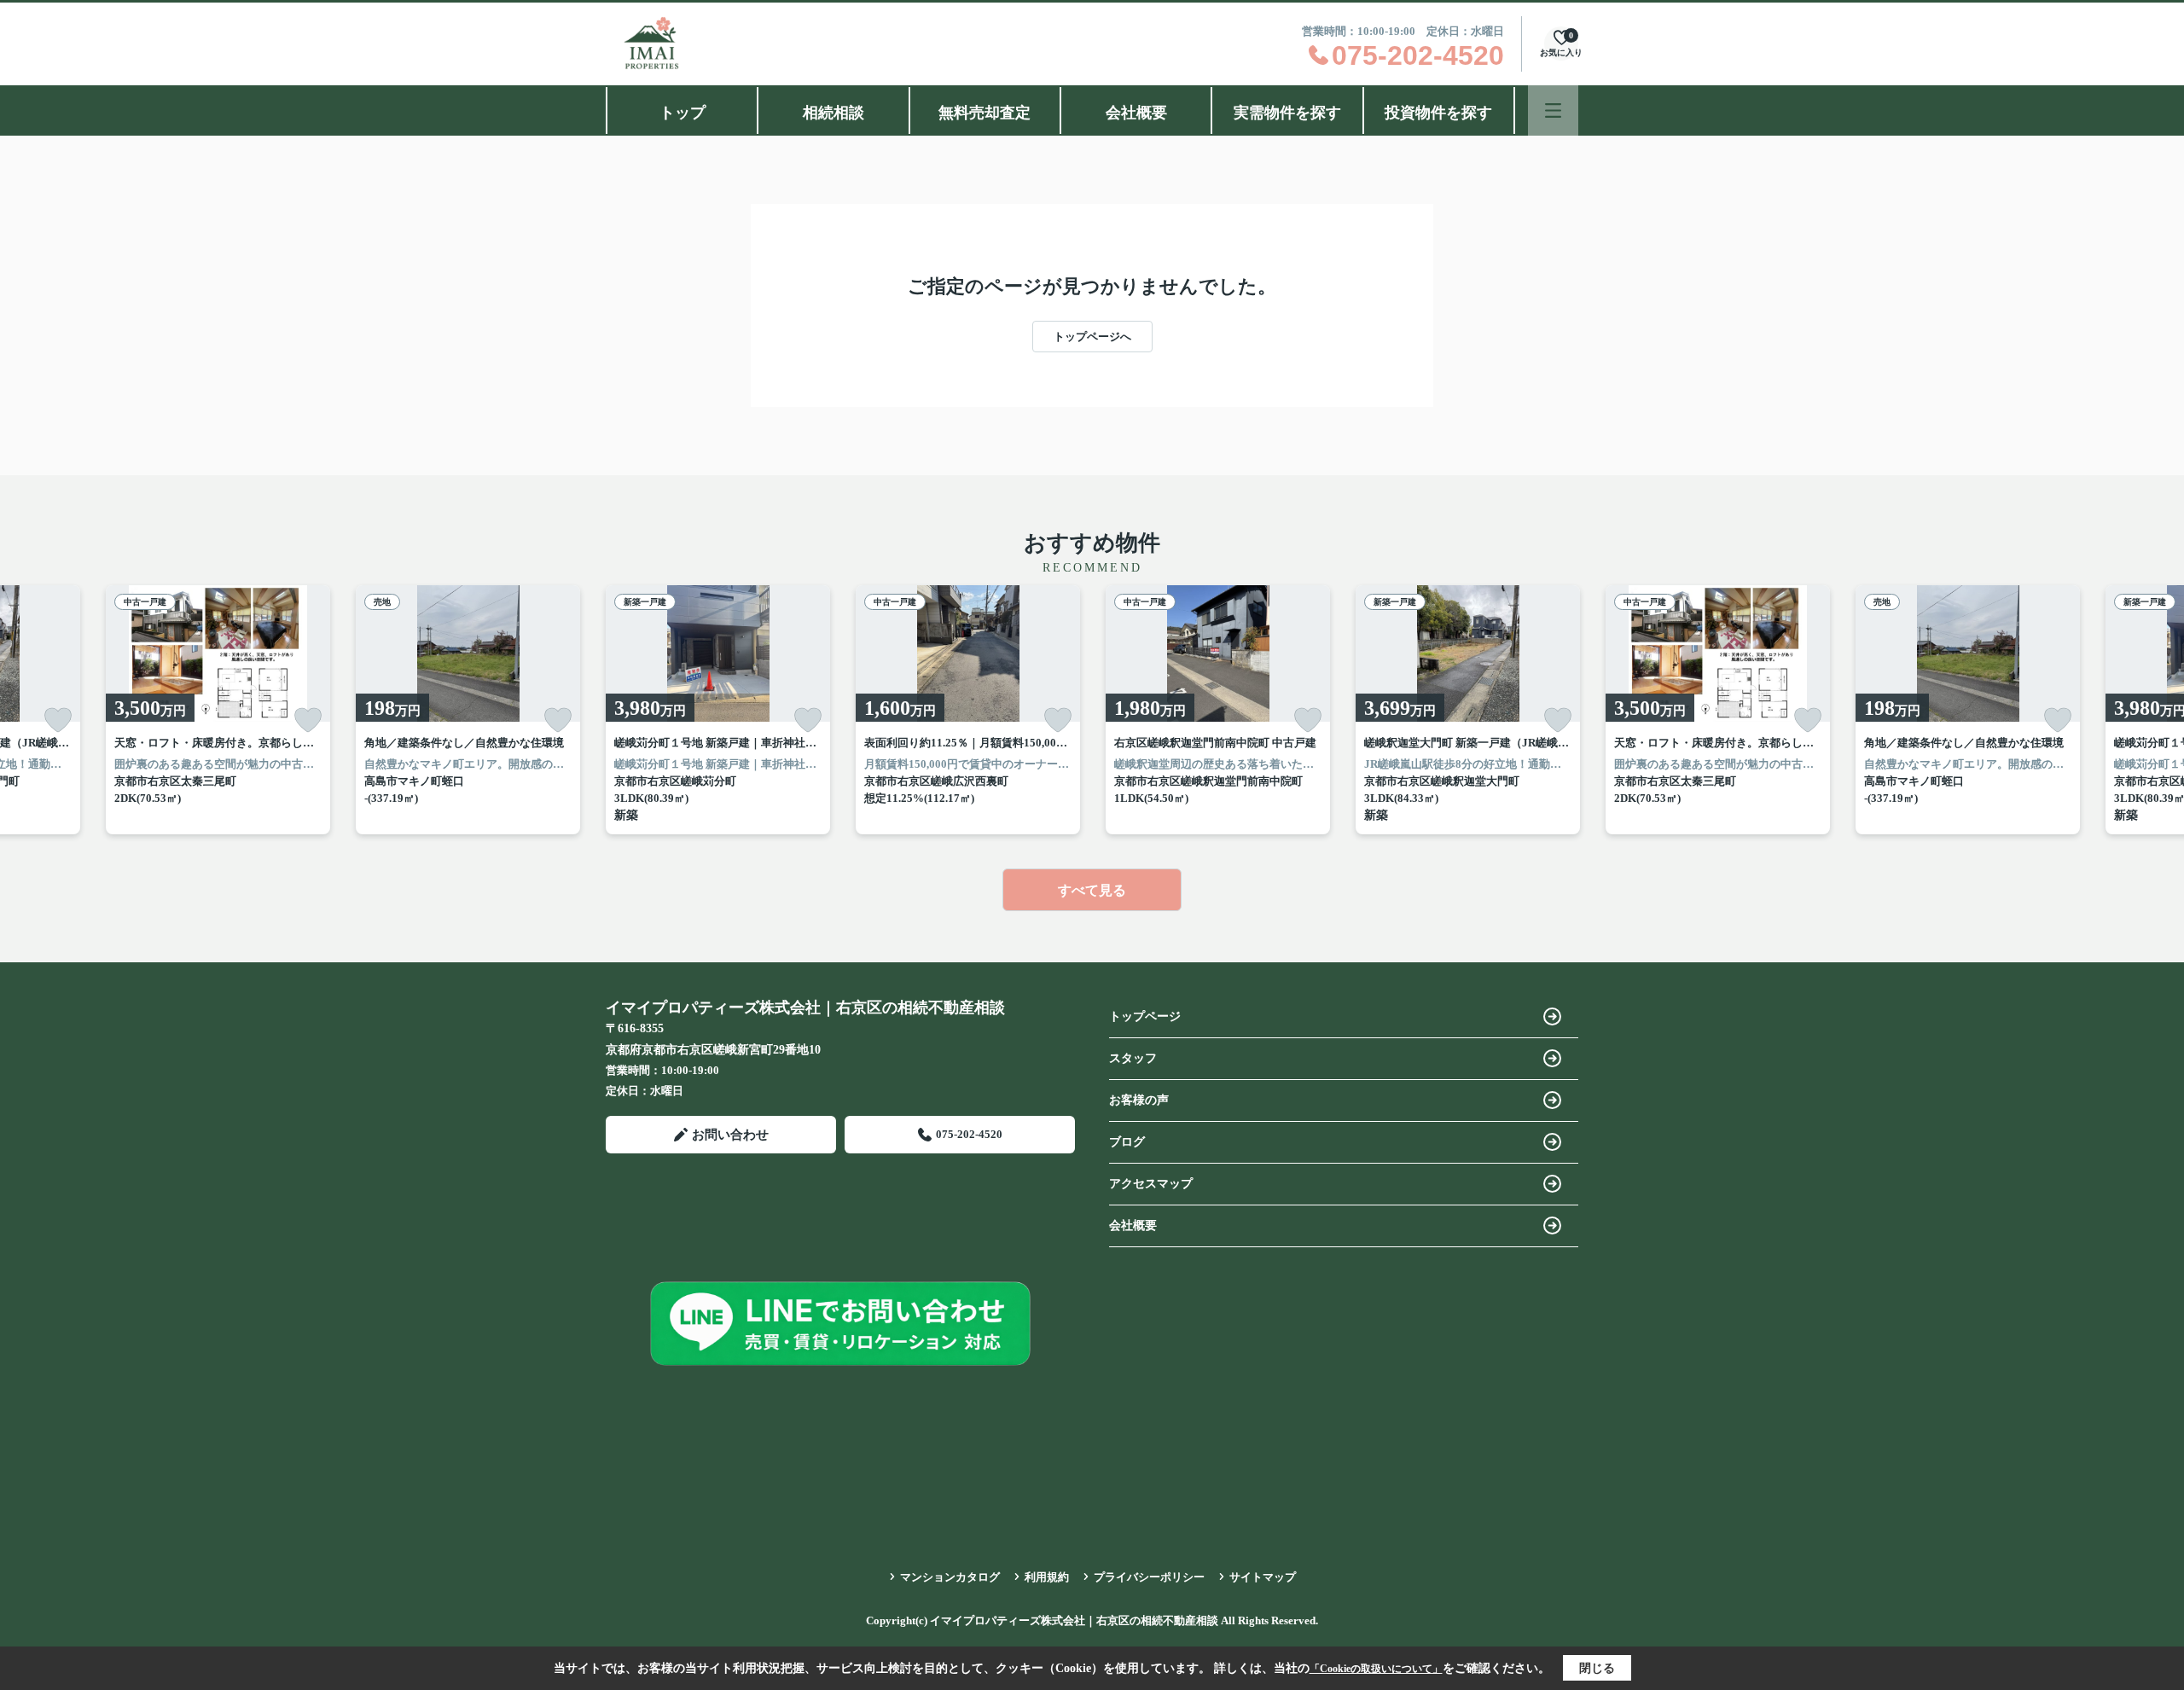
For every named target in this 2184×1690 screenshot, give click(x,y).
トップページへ (1092, 337)
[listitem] (718, 710)
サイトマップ (1263, 1577)
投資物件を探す (1438, 113)
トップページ (1145, 1016)
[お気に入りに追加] (58, 720)
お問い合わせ (730, 1135)
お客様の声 (1139, 1100)
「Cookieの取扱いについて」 (1376, 1669)
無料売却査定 (985, 113)
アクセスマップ (1151, 1184)
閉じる (1597, 1668)
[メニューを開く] (1553, 110)
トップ (682, 113)
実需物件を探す (1287, 113)
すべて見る (1092, 890)
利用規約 (1047, 1577)
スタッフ (1133, 1058)
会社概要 (1136, 113)
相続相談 (834, 113)
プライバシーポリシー (1149, 1577)
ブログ (1127, 1142)
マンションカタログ (950, 1577)
